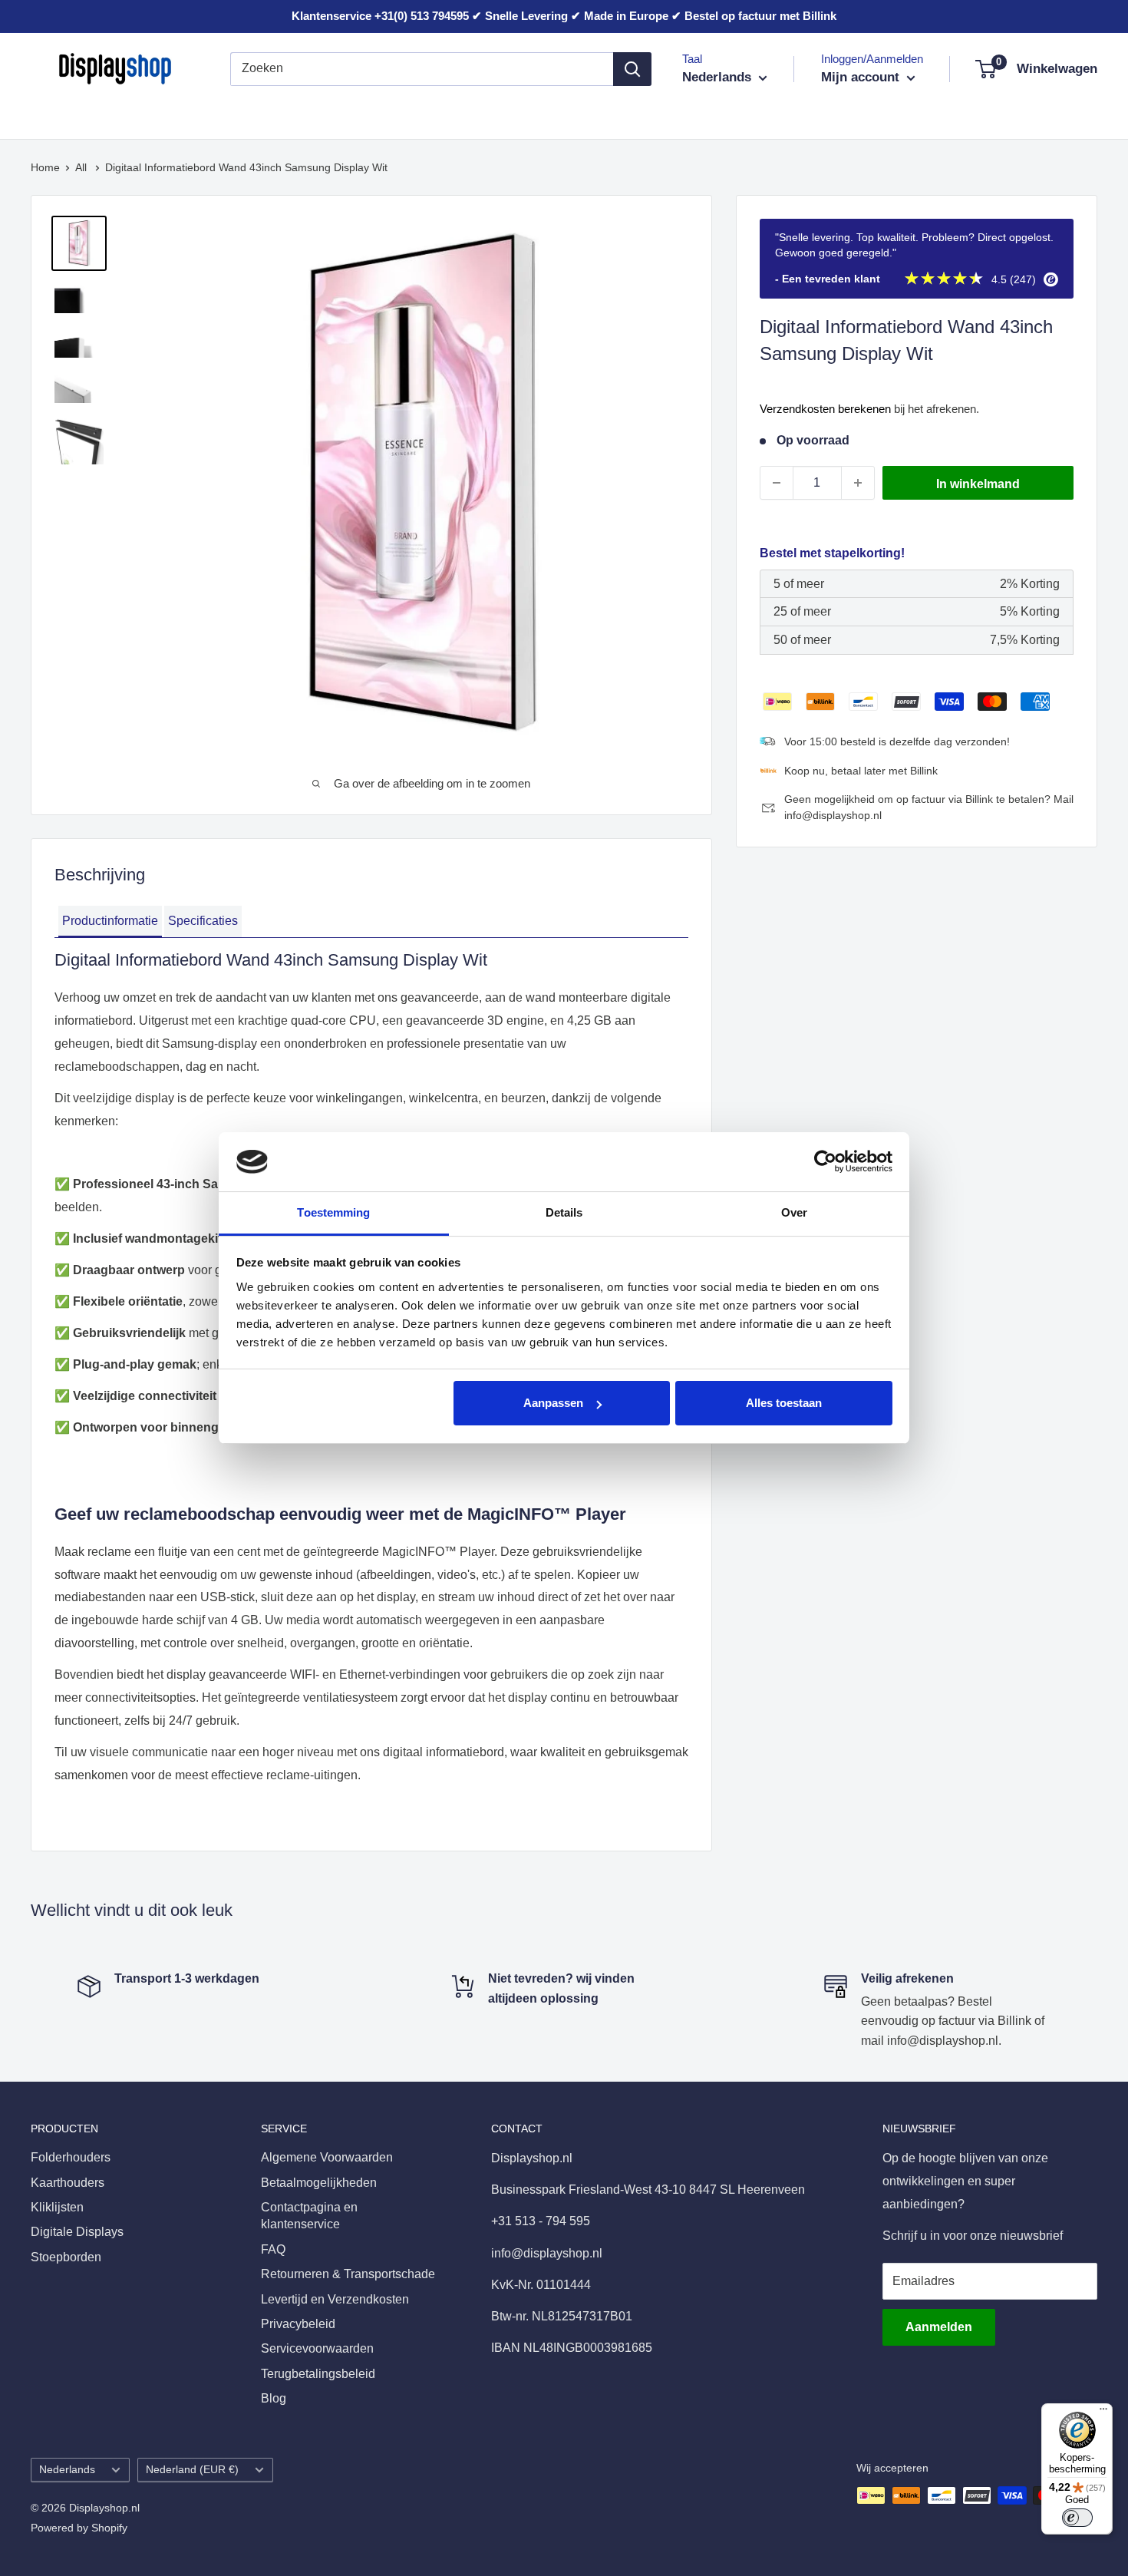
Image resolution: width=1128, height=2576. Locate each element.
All (82, 167)
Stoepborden (543, 114)
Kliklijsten (264, 114)
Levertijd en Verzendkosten (335, 2299)
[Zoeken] (632, 69)
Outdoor (627, 114)
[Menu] (1103, 2413)
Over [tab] (794, 1212)
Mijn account (862, 77)
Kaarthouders (174, 114)
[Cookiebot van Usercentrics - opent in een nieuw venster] (825, 1161)
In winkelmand (978, 484)
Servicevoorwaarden (317, 2348)
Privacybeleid (298, 2324)
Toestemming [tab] (333, 1212)
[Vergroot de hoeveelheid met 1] (858, 483)
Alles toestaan (784, 1403)
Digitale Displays (434, 114)
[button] (110, 922)
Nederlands (67, 2470)
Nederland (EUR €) (192, 2470)
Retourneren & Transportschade (348, 2274)
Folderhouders (71, 114)
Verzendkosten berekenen (825, 409)
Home (45, 167)
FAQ (273, 2249)
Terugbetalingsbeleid (318, 2374)
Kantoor (339, 114)
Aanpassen (553, 1403)
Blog (274, 2398)
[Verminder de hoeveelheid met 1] (777, 483)
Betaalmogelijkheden (319, 2183)
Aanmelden (939, 2327)
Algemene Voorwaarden (327, 2157)
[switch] (1077, 2518)
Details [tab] (564, 1212)
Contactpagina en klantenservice (309, 2216)
